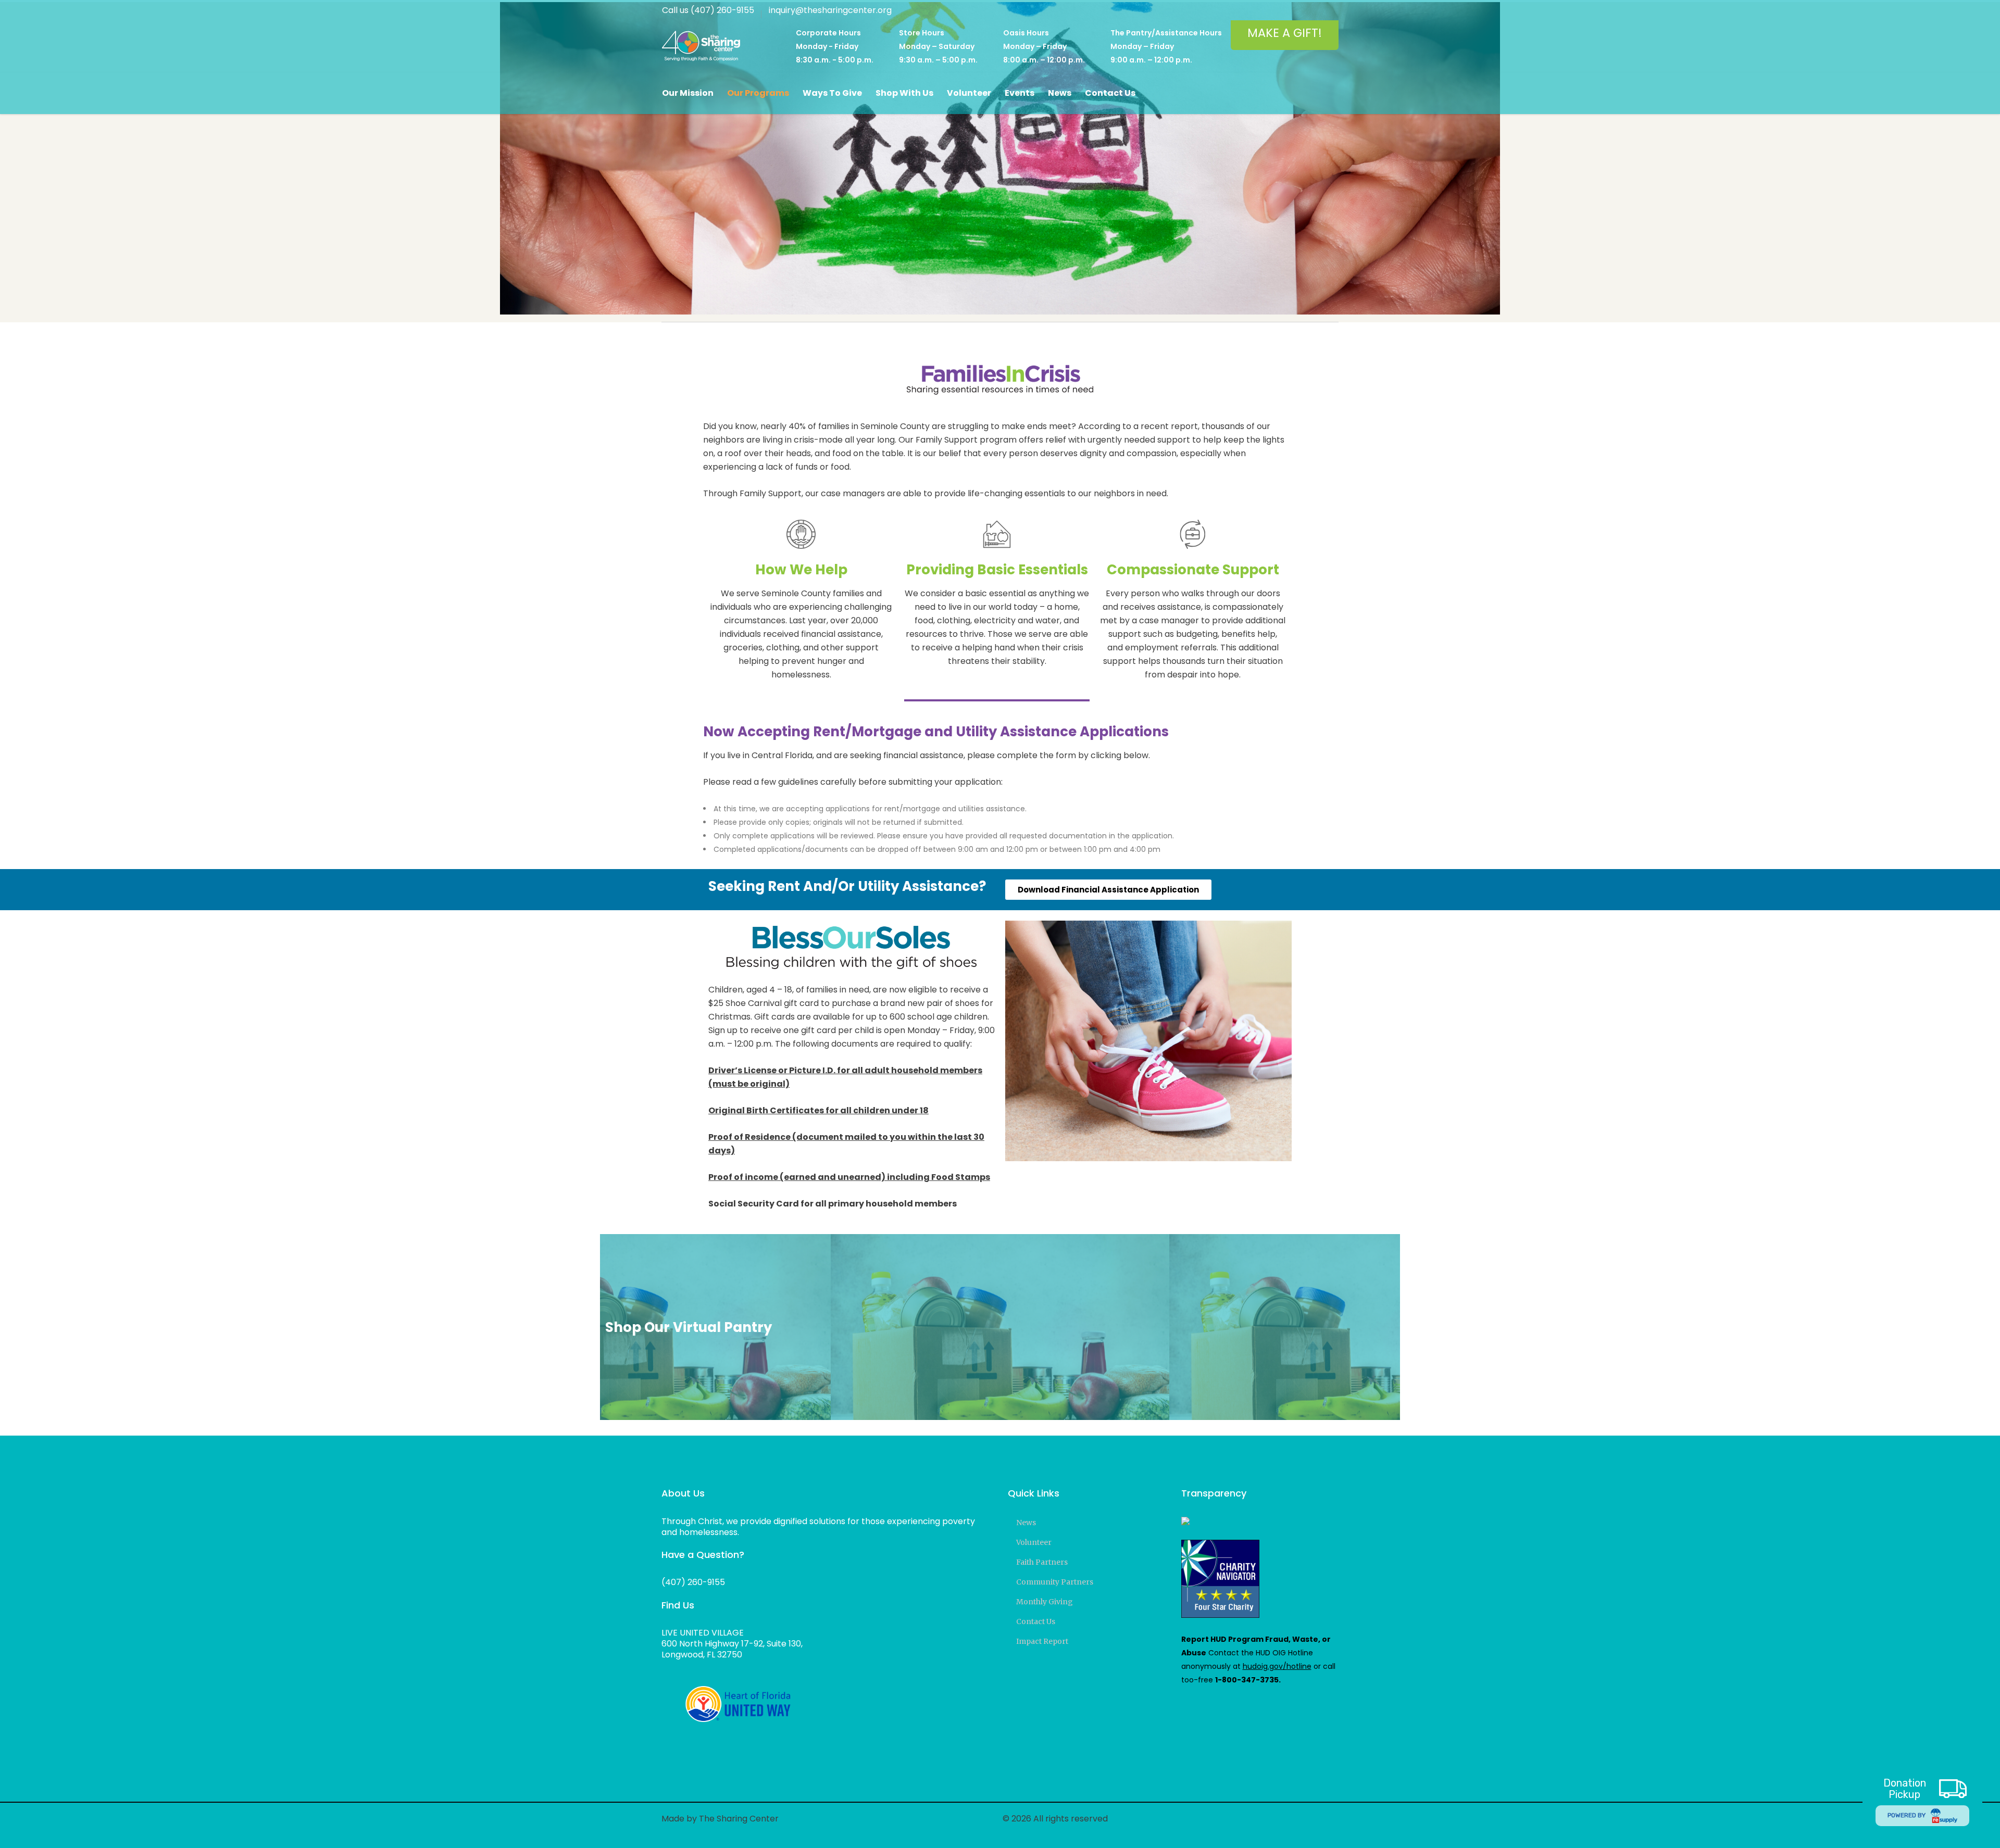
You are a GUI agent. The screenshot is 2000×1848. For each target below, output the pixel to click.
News (1026, 1523)
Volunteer (1034, 1542)
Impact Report (1042, 1641)
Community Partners (1055, 1582)
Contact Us (1036, 1621)
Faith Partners (1042, 1562)
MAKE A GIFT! (1285, 33)
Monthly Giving (1045, 1602)
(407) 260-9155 (693, 1582)
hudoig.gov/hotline (1277, 1666)
